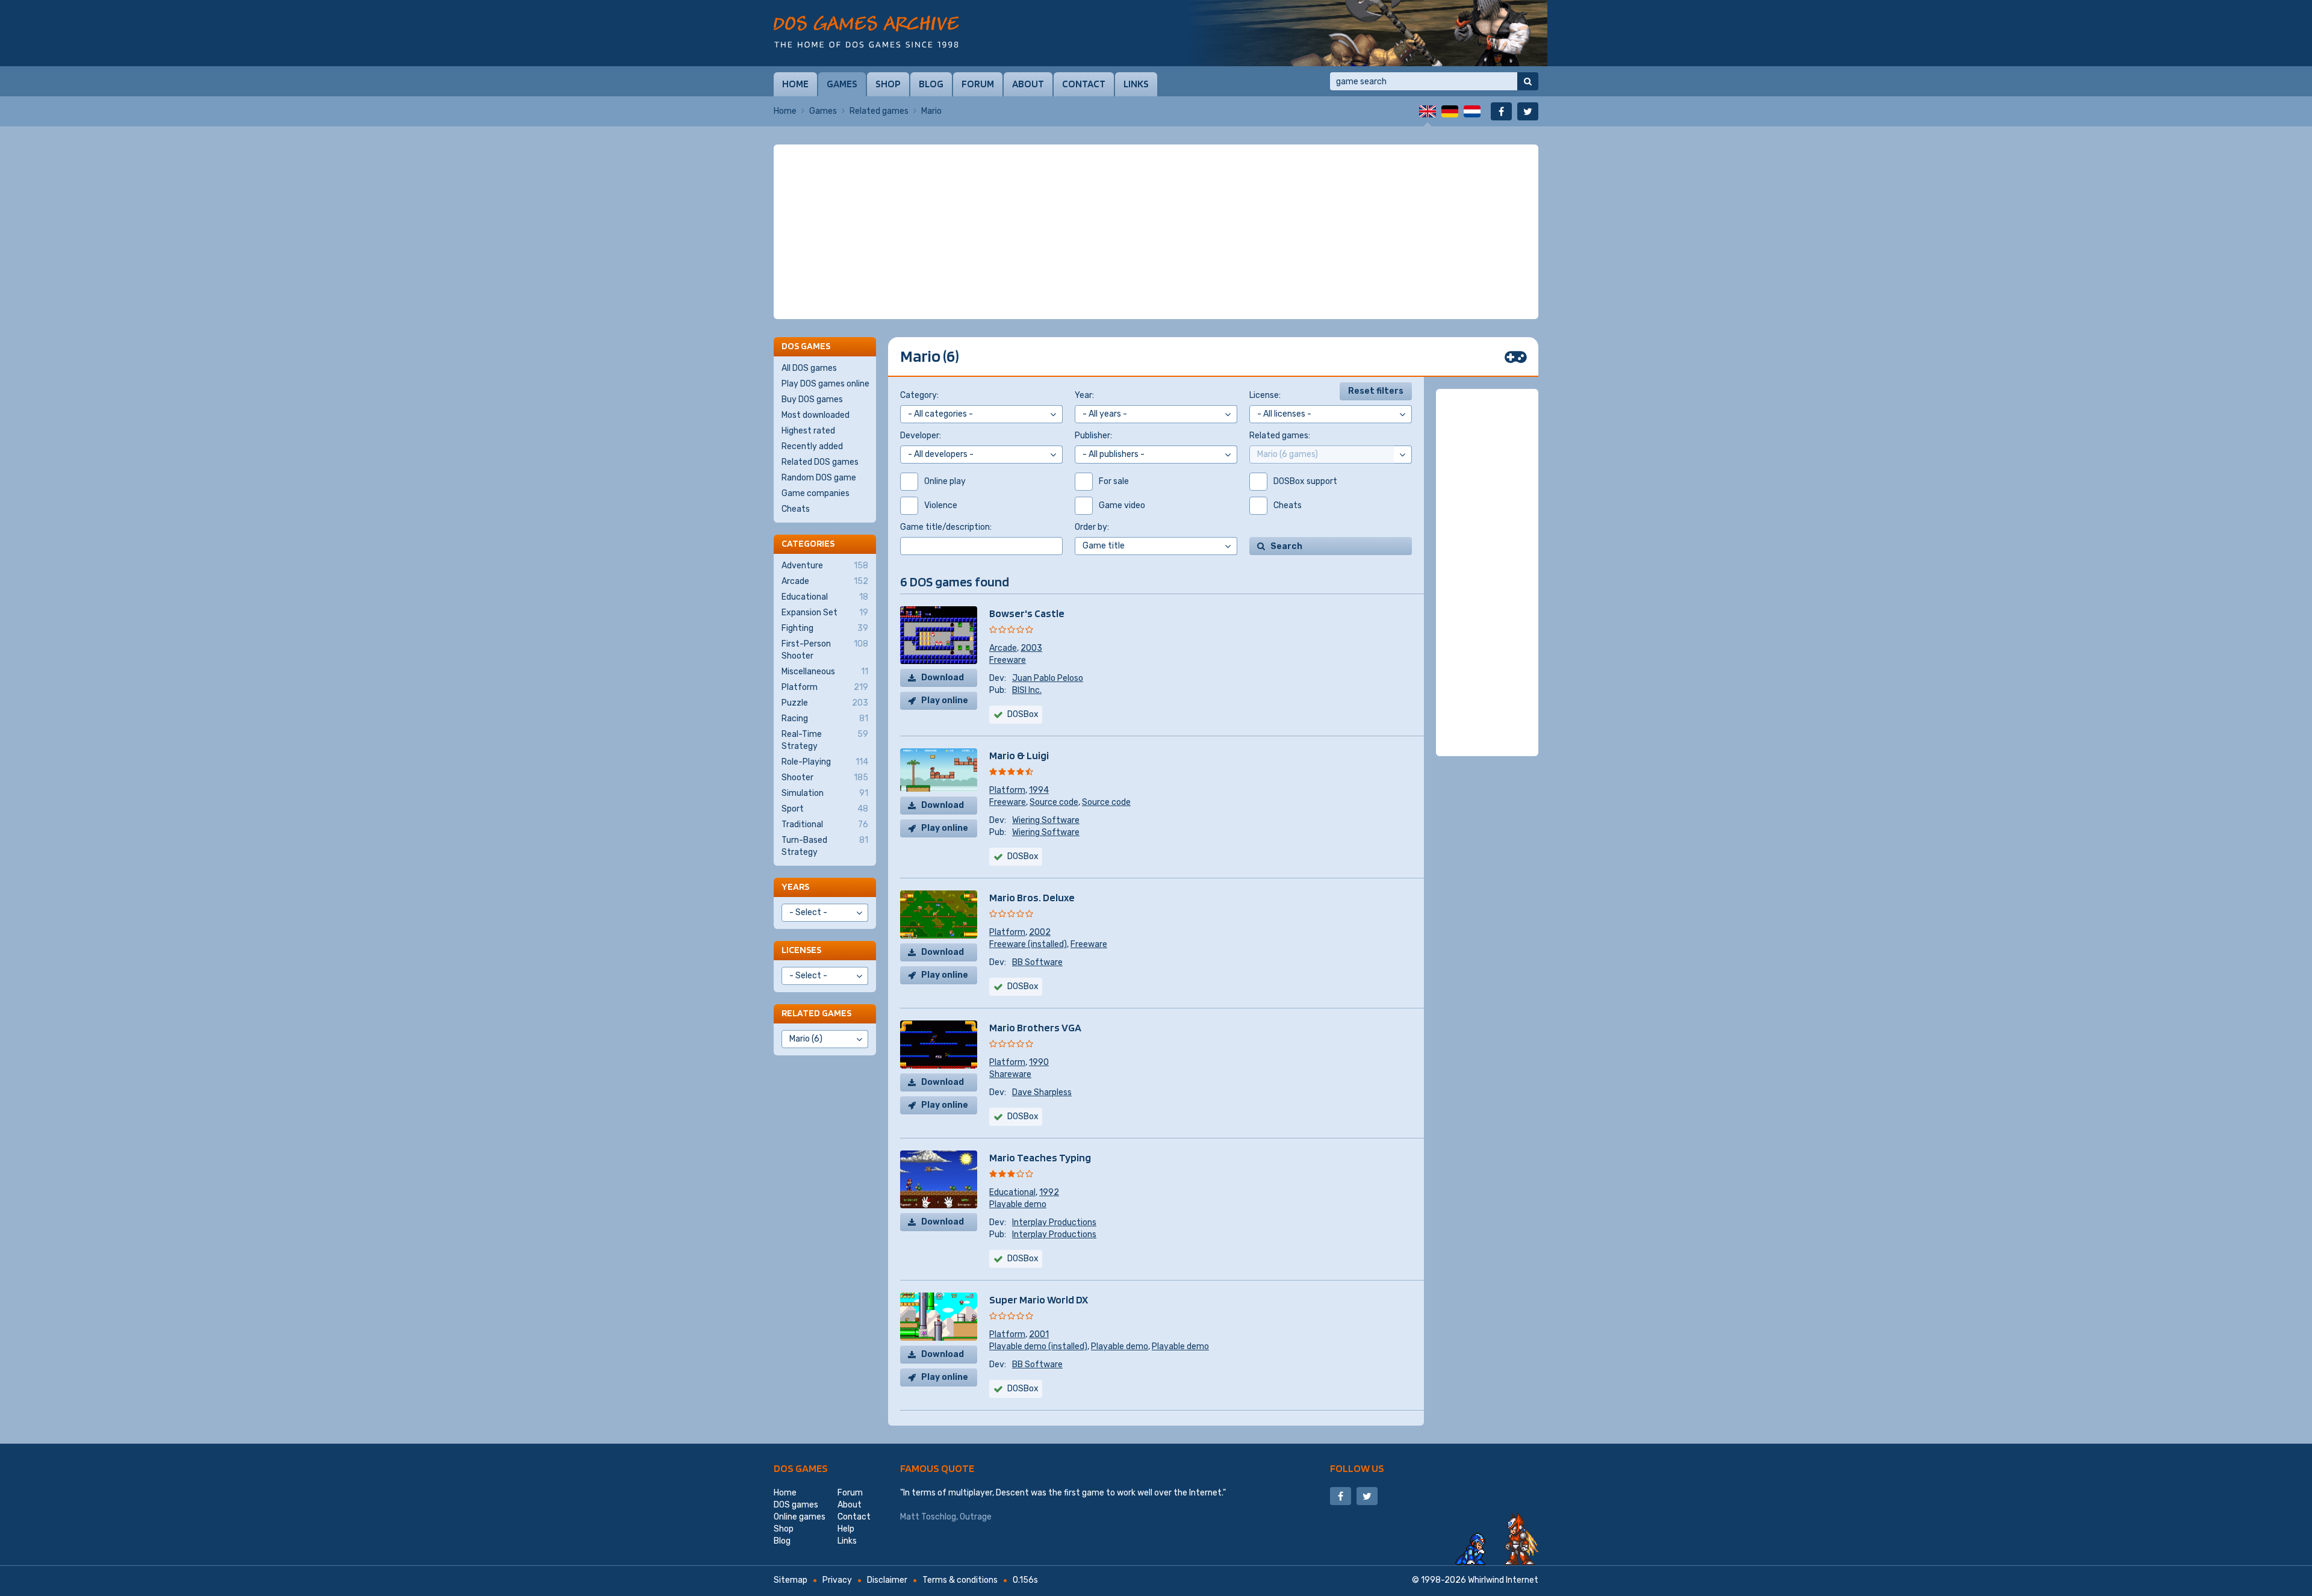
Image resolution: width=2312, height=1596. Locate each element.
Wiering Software (1046, 820)
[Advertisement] (1156, 232)
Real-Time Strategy (825, 740)
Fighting (825, 628)
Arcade (1003, 648)
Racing (825, 719)
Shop (888, 84)
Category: (919, 395)
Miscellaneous (825, 672)
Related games (879, 111)
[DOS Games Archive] (866, 32)
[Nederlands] (1472, 111)
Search (1286, 546)
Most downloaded (816, 415)
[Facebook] (1501, 111)
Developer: (921, 436)
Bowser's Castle (1027, 613)
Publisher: (1093, 436)
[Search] (1528, 81)
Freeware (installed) (1028, 944)
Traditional (825, 824)
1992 (1049, 1192)
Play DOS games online (825, 384)
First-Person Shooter (825, 650)
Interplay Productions (1054, 1222)
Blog (931, 84)
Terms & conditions (960, 1580)
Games (842, 84)
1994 (1039, 790)
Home (795, 84)
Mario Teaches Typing (1040, 1157)
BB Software (1037, 962)
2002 (1040, 932)
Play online (945, 700)
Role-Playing (825, 762)
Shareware (1010, 1074)
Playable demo (1018, 1204)
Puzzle (825, 703)
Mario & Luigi (1019, 755)
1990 (1039, 1062)
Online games (800, 1517)
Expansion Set (825, 613)
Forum (978, 84)
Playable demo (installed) (1038, 1346)
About (1028, 84)
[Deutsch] (1450, 111)
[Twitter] (1528, 111)
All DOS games (809, 368)
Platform (1007, 790)
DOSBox (1023, 856)
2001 (1039, 1334)
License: (1265, 395)
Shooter (825, 778)
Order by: (1092, 527)
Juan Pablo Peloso (1048, 678)
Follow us (1357, 1468)
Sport (825, 809)
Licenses (801, 950)
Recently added (812, 446)
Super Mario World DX (1039, 1299)
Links (1136, 84)
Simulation (825, 793)
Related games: (1280, 436)
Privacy (837, 1580)
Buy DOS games (812, 399)
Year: (1084, 395)
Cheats (796, 509)
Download (943, 678)
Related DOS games (820, 462)
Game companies (816, 493)
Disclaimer (887, 1580)
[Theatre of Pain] (1367, 33)
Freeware (1008, 660)
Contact (1084, 84)
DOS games (801, 1468)
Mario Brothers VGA (1035, 1027)
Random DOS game (819, 478)
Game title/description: (946, 527)
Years (795, 886)
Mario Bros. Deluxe (1032, 897)
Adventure (825, 566)
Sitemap (791, 1580)
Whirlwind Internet (1503, 1580)
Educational (1012, 1192)
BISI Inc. (1027, 690)
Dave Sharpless (1042, 1092)
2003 (1031, 648)
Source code (1054, 802)
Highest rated (808, 431)
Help (846, 1529)
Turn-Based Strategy (825, 846)
